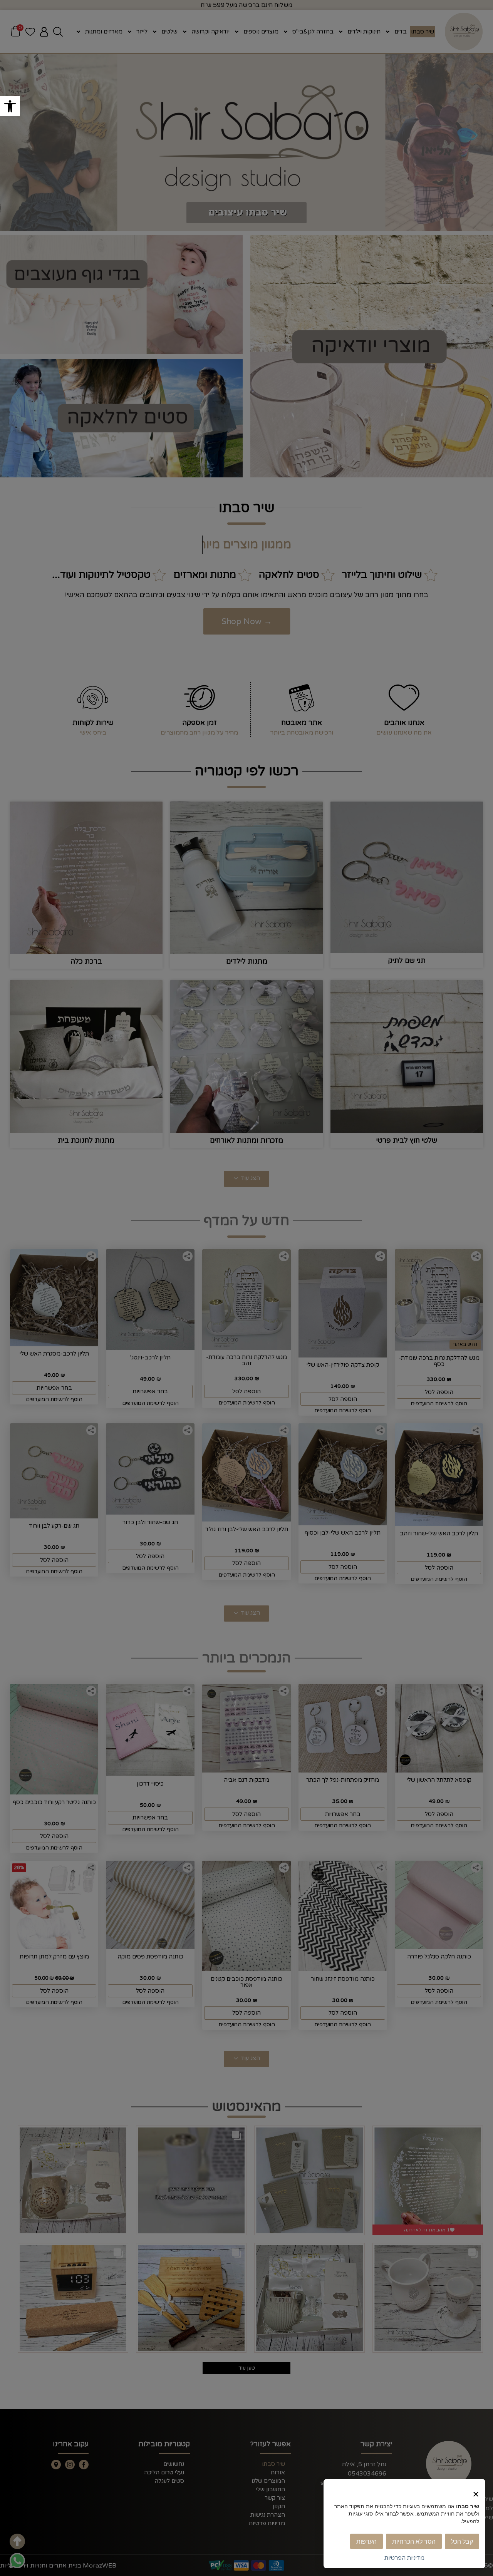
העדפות (366, 2541)
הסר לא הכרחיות (414, 2541)
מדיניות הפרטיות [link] (404, 2558)
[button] (10, 106)
